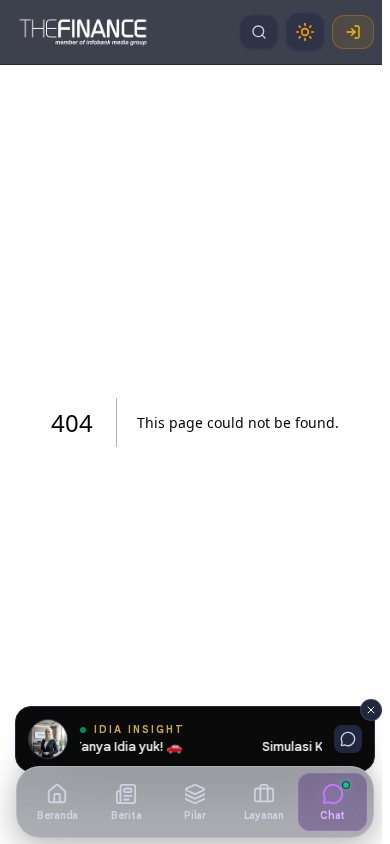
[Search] (259, 32)
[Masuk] (353, 32)
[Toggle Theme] (305, 32)
